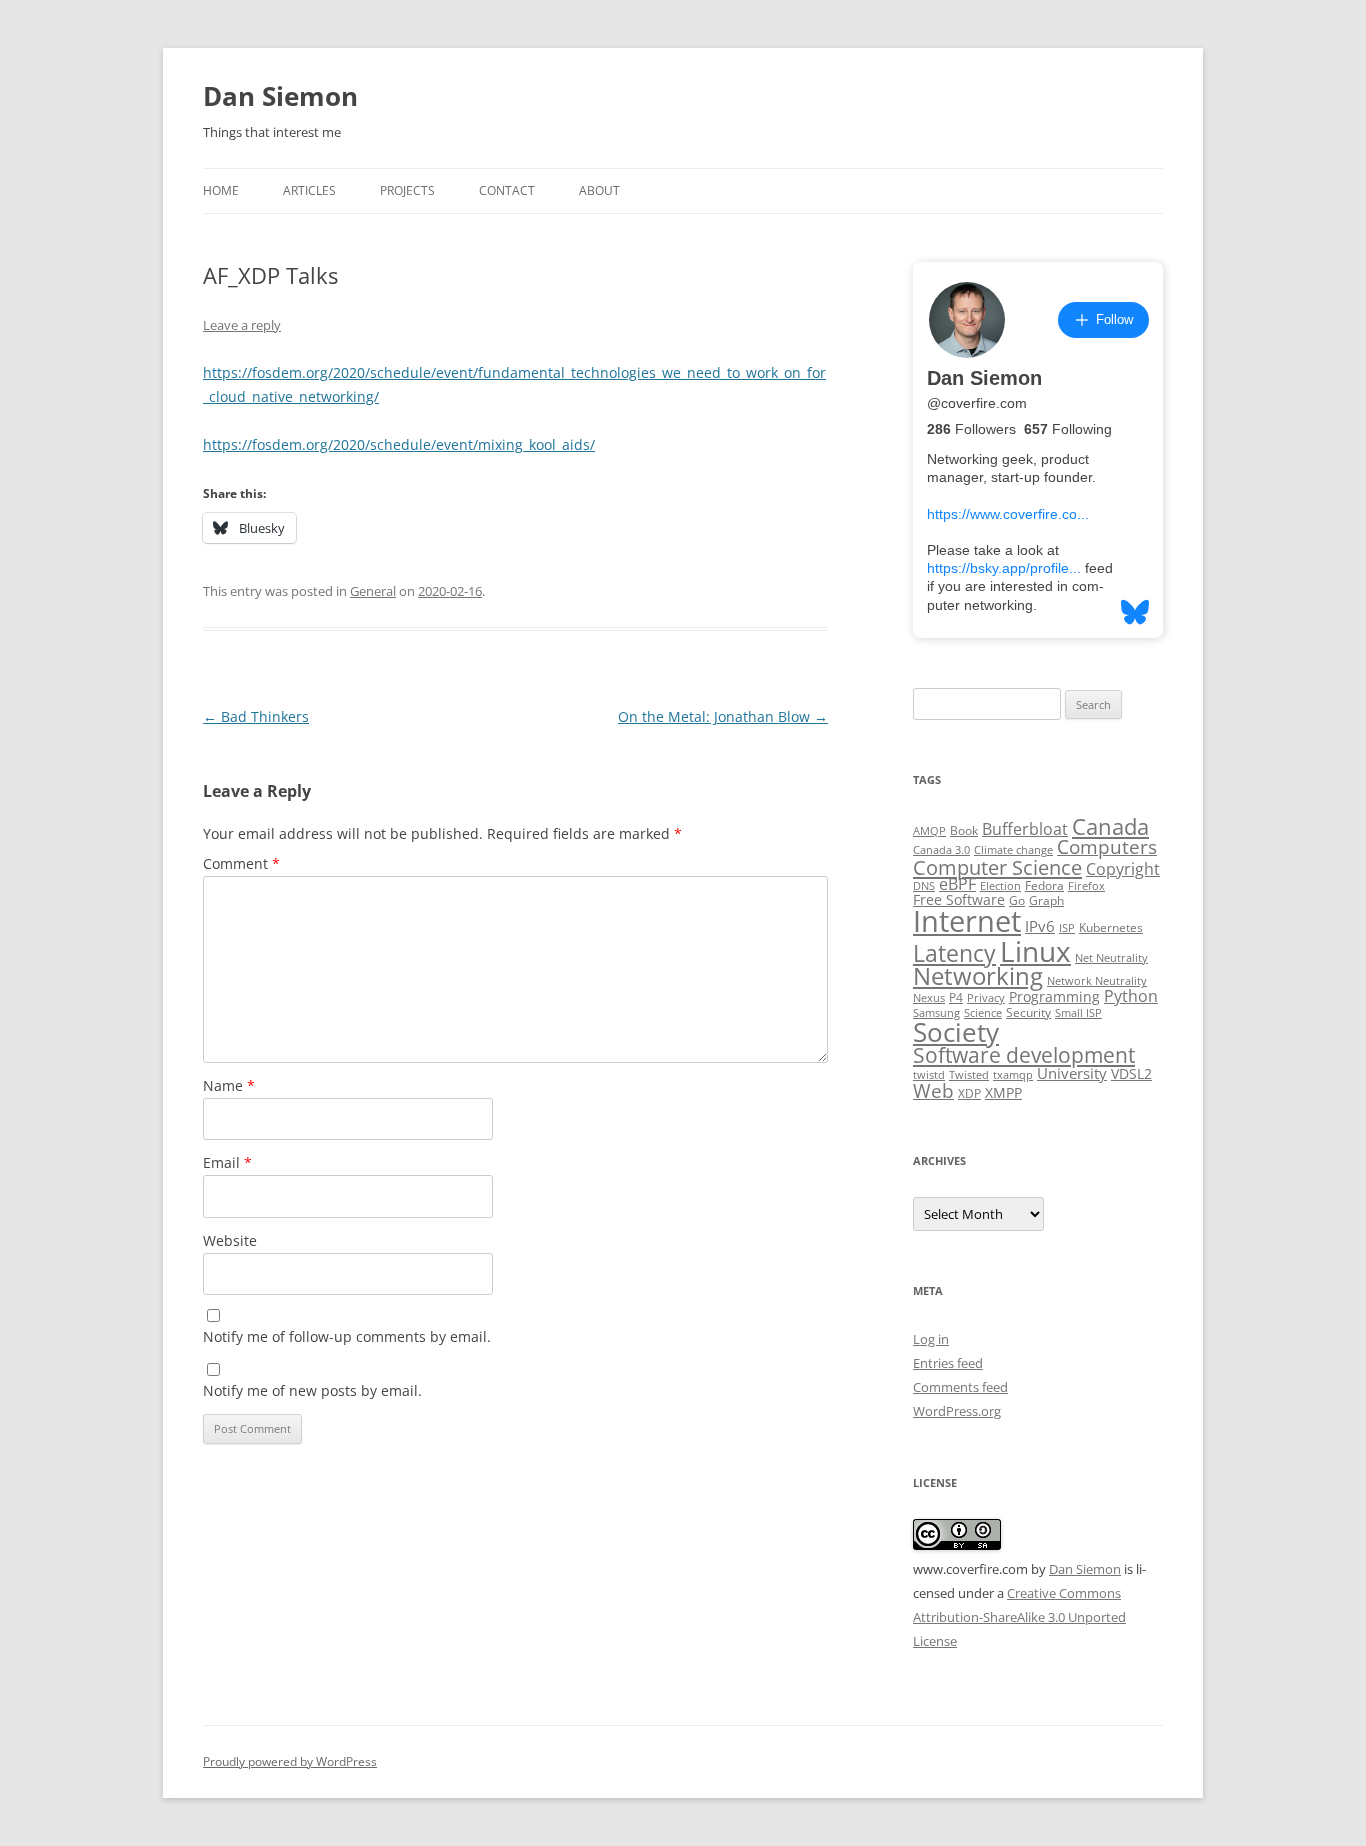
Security (1028, 1012)
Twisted (969, 1075)
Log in (931, 1339)
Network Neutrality (1097, 981)
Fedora (1044, 885)
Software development (1024, 1055)
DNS (924, 886)
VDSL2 (1131, 1074)
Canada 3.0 (941, 850)
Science (983, 1013)
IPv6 (1040, 926)
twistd (929, 1075)
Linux (1035, 951)
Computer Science (997, 867)
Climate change (1013, 850)
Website (230, 1240)
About (599, 190)
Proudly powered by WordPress (290, 1761)
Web (933, 1091)
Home (221, 190)
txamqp (1013, 1075)
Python (1131, 996)
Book (964, 830)
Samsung (936, 1013)
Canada (1110, 826)
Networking (978, 976)
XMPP (1003, 1093)
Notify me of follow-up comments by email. (347, 1336)
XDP (969, 1093)
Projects (407, 190)
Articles (309, 190)
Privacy (986, 998)
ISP (1067, 928)
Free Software (959, 900)
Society (956, 1032)
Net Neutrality (1111, 958)
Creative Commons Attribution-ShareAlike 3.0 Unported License (1019, 1617)
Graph (1046, 900)
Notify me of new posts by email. (312, 1390)
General (373, 591)
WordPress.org (957, 1411)
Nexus (929, 998)
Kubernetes (1111, 927)
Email (227, 1162)
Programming (1054, 997)
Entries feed (948, 1363)
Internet (967, 921)
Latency (954, 953)
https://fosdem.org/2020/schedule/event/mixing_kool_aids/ (399, 444)
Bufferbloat (1025, 829)
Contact (507, 190)
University (1072, 1073)
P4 (956, 997)
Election (1000, 886)
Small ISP (1078, 1013)
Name (229, 1085)
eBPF (957, 884)
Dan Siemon (280, 96)
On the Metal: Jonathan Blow (723, 716)
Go (1017, 900)
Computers (1107, 846)
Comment (241, 863)
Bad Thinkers (256, 716)
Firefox (1086, 886)
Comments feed (960, 1387)
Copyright (1123, 869)
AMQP (929, 831)
